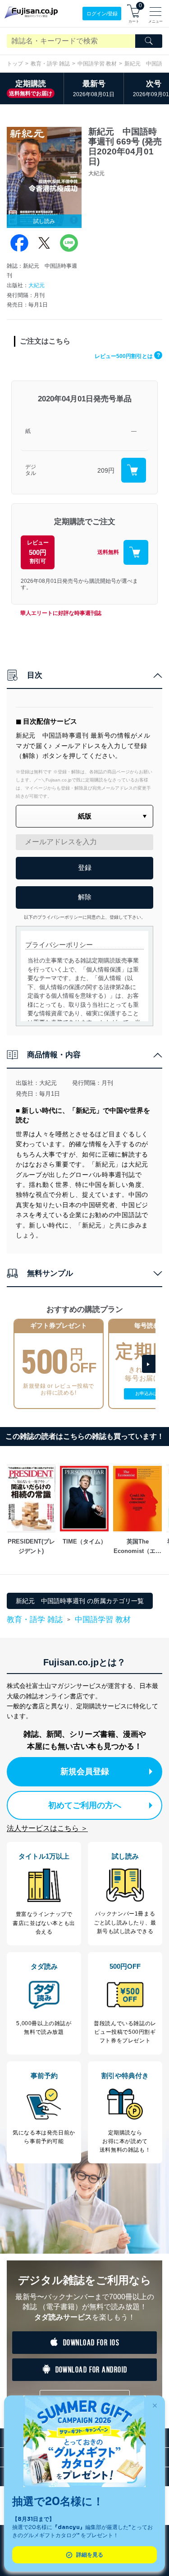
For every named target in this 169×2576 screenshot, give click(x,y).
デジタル (31, 470)
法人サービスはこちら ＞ (47, 1828)
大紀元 (37, 285)
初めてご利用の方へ (85, 1805)
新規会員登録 (85, 1772)
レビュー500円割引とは (127, 356)
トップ (15, 64)
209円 (106, 470)
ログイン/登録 (102, 14)
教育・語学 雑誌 (50, 64)
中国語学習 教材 (97, 64)
